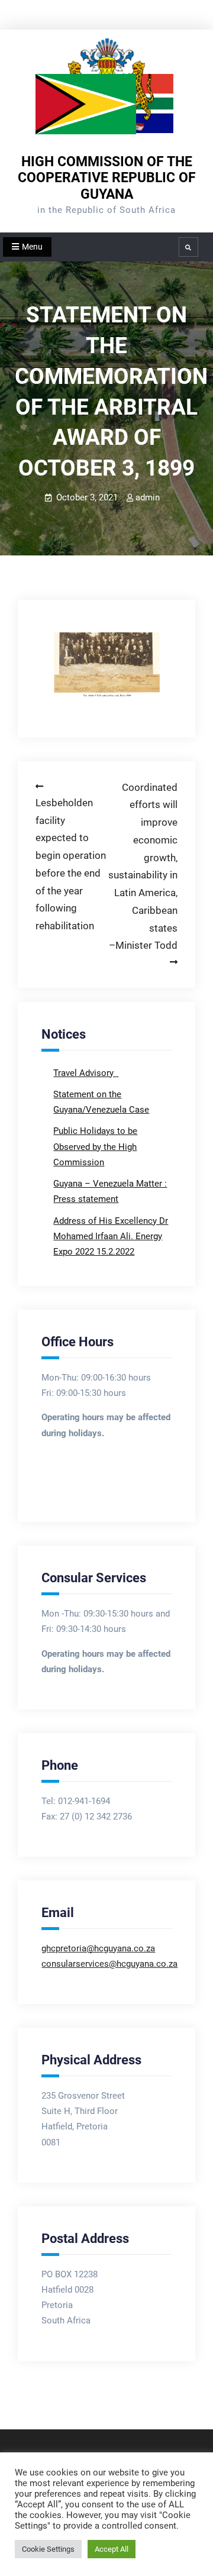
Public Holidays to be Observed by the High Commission (95, 1147)
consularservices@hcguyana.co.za (109, 1964)
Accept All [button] (112, 2549)
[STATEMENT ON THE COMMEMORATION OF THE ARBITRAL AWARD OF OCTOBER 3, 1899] (106, 667)
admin (148, 497)
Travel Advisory (85, 1073)
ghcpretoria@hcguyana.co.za (98, 1948)
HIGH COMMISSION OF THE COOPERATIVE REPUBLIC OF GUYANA (107, 178)
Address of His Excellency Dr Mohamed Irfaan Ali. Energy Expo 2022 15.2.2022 (111, 1237)
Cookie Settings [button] (48, 2549)
